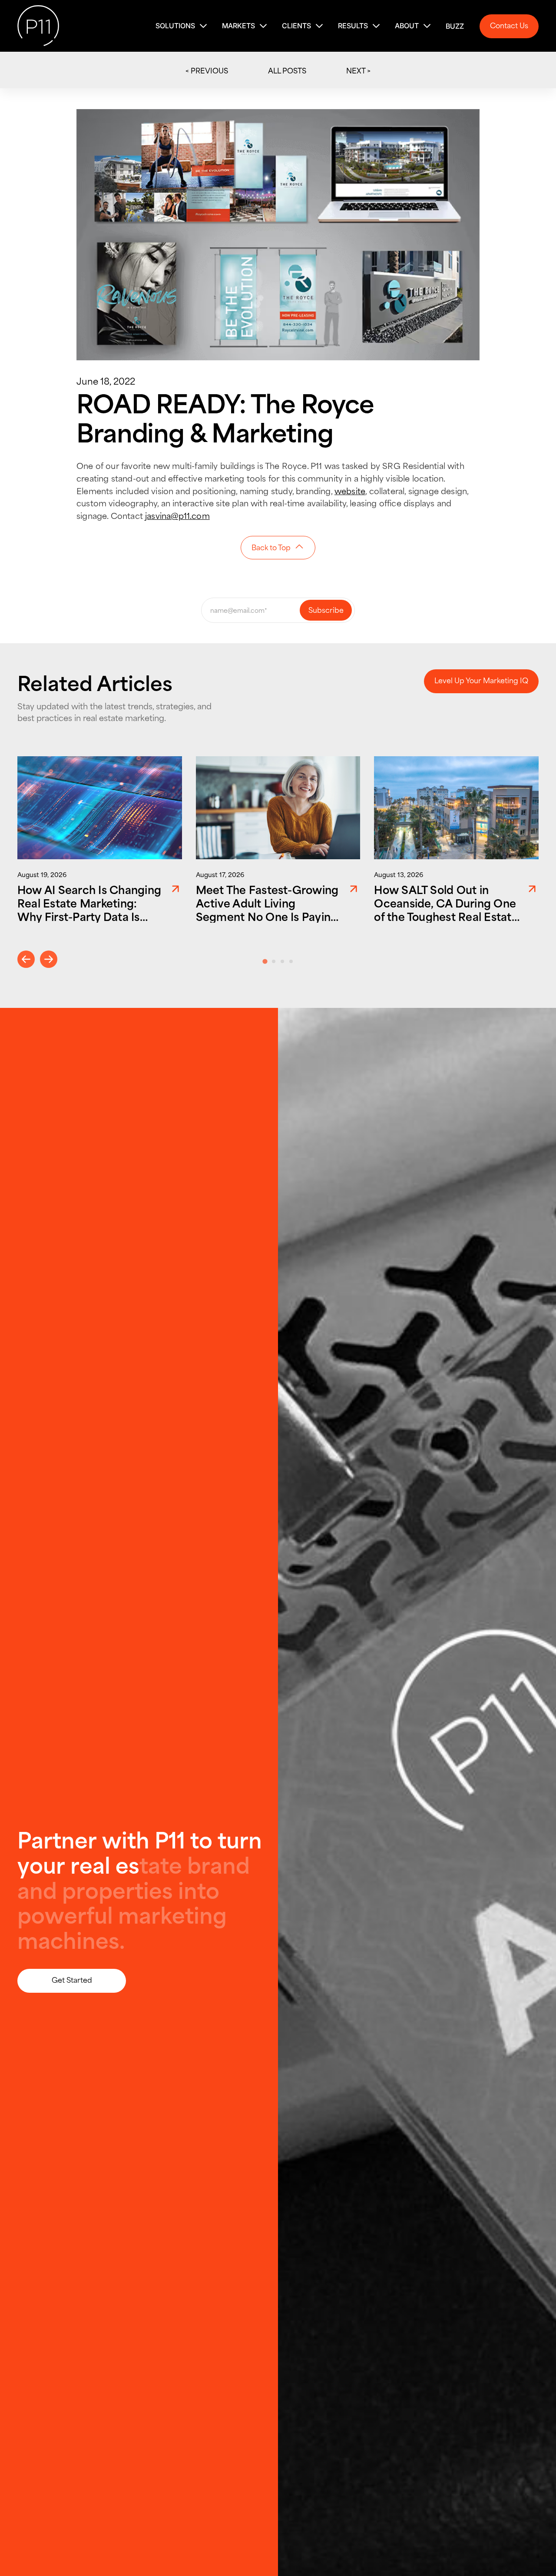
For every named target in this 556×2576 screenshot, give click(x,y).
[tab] (265, 962)
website (350, 490)
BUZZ (455, 26)
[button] (182, 26)
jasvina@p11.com (177, 515)
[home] (38, 26)
